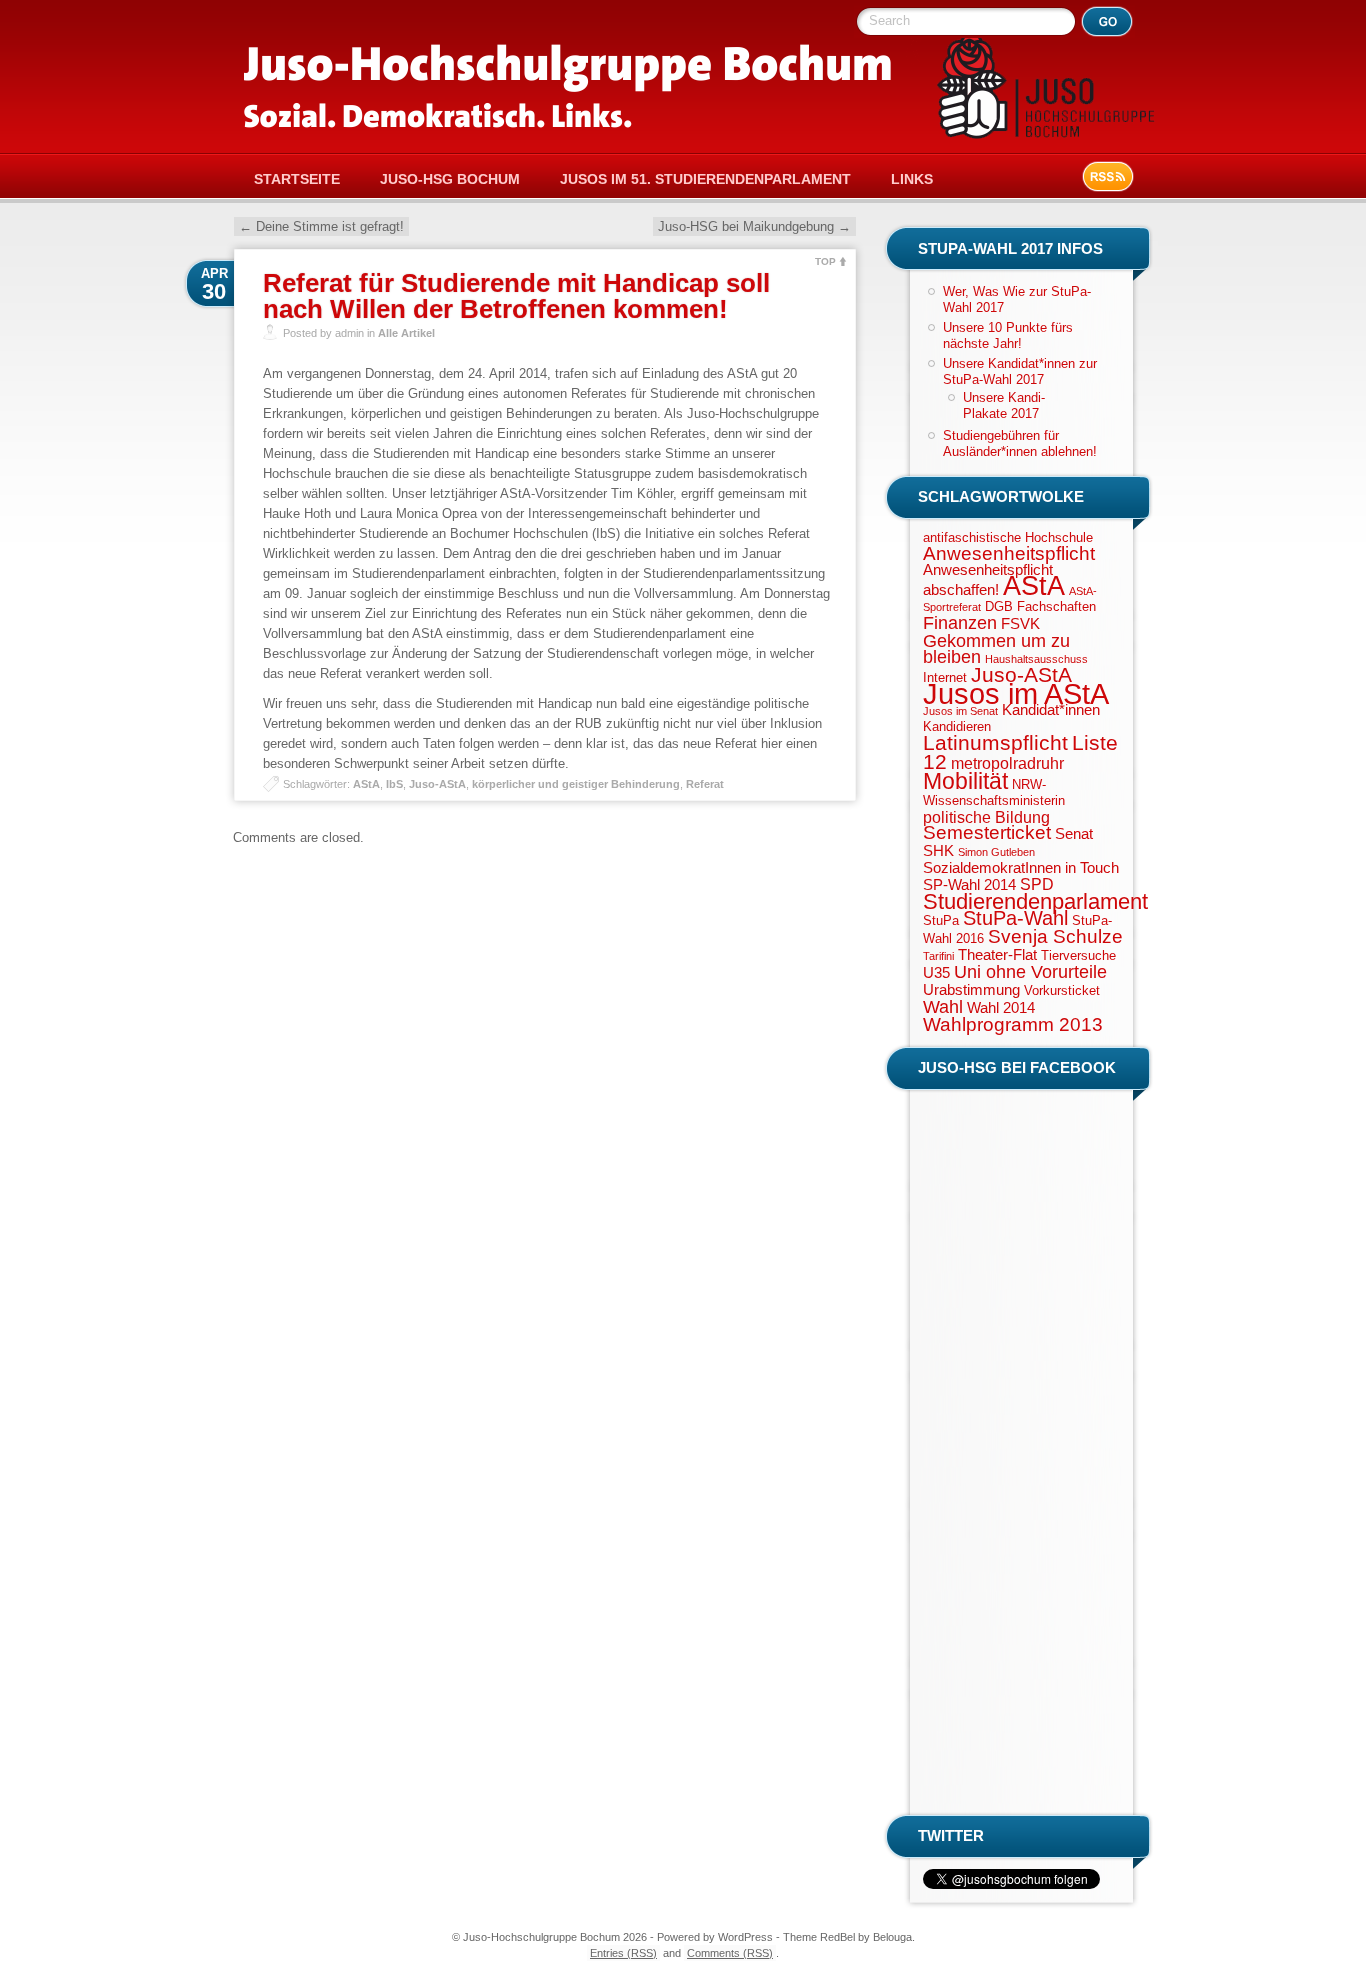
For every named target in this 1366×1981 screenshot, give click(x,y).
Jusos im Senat (960, 711)
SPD (1037, 884)
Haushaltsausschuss (1036, 659)
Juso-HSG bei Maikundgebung (754, 226)
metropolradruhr (1007, 763)
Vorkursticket (1062, 990)
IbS (394, 784)
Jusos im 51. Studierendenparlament (705, 179)
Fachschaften (1056, 606)
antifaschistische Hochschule (1008, 537)
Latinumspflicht (995, 743)
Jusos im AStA (1016, 693)
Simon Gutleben (996, 852)
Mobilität (965, 781)
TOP (825, 261)
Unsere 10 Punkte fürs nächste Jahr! (1008, 335)
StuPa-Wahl (1015, 918)
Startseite (297, 179)
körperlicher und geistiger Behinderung (576, 784)
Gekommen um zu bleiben (996, 649)
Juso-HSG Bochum (450, 179)
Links (912, 179)
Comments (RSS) (730, 1953)
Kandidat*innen (1051, 710)
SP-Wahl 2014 (969, 885)
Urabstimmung (971, 990)
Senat (1074, 834)
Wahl (943, 1007)
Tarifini (938, 956)
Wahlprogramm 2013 (1013, 1024)
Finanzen (960, 623)
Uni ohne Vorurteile (1030, 972)
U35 (936, 973)
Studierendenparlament (1035, 901)
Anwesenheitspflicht (1009, 553)
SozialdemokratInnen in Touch (1021, 868)
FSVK (1020, 624)
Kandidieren (957, 726)
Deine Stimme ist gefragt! (321, 226)
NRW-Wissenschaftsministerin (994, 792)
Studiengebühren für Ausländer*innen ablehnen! (1020, 443)
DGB (999, 606)
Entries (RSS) (623, 1953)
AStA (366, 784)
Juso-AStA (437, 784)
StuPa (941, 920)
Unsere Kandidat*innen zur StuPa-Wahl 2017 (1020, 371)
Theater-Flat (997, 955)
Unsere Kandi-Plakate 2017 (1004, 405)
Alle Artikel (406, 333)
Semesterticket (987, 832)
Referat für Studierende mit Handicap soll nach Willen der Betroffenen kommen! (516, 296)
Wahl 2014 (1001, 1008)
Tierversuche (1078, 955)
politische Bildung (986, 817)
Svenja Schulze (1055, 936)
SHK (938, 851)
